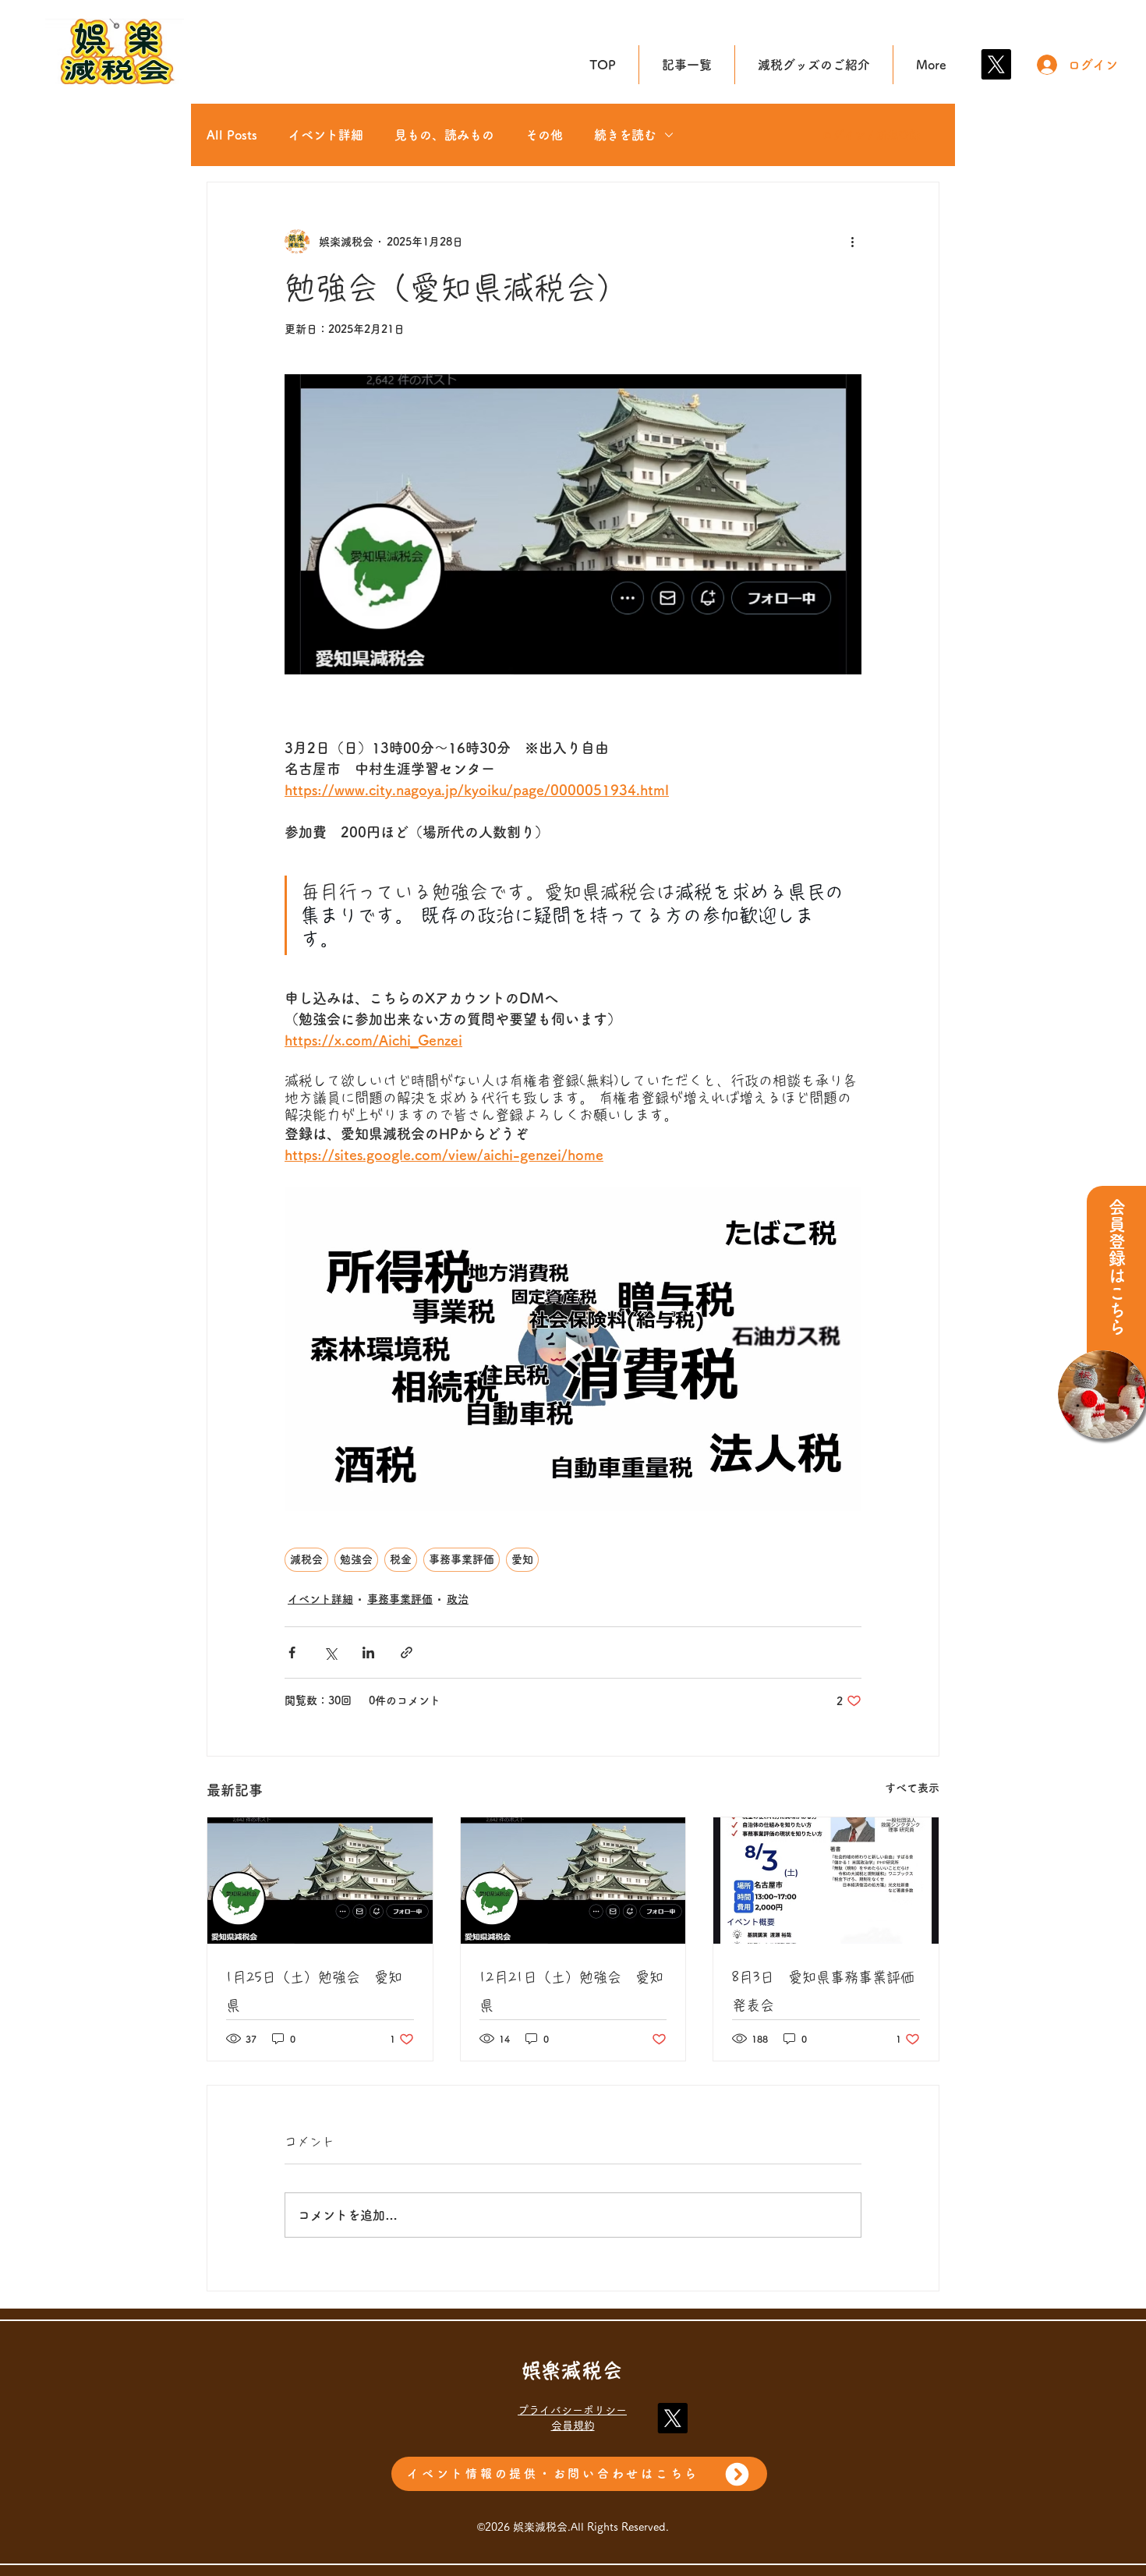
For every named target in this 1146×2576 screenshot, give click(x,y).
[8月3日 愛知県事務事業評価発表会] (826, 1881)
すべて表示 (912, 1788)
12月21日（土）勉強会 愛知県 (571, 1991)
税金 (401, 1559)
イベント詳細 (326, 135)
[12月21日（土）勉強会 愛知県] (573, 1881)
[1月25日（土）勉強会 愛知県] (320, 1881)
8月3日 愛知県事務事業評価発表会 (823, 1991)
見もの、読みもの (444, 135)
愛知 (522, 1559)
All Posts (232, 135)
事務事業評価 (462, 1559)
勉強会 (356, 1559)
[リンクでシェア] (407, 1652)
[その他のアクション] (852, 242)
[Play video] (573, 1349)
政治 (458, 1599)
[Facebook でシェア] (292, 1652)
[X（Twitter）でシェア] (330, 1652)
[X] (996, 64)
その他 (544, 135)
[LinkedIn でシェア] (368, 1652)
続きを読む (625, 135)
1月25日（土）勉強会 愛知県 (314, 1991)
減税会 (306, 1559)
